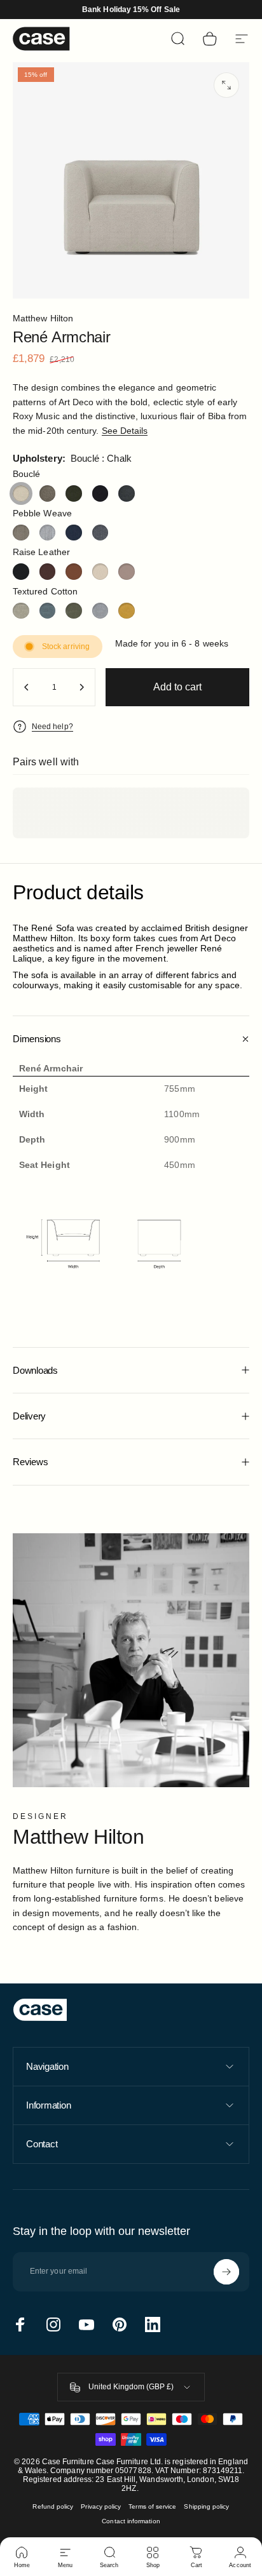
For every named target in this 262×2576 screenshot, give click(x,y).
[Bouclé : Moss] (74, 493)
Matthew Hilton (43, 318)
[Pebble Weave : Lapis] (74, 533)
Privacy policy (101, 2506)
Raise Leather (41, 552)
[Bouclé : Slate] (127, 493)
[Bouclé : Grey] (48, 493)
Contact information (131, 2521)
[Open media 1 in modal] (226, 85)
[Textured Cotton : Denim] (48, 611)
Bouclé (26, 474)
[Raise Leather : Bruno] (48, 572)
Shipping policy (206, 2506)
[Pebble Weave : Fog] (48, 533)
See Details (125, 431)
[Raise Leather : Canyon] (74, 572)
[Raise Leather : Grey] (127, 572)
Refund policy (53, 2506)
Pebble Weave (42, 513)
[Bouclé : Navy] (100, 493)
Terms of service (152, 2506)
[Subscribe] (226, 2272)
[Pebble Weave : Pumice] (100, 533)
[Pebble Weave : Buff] (21, 533)
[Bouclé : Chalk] (21, 493)
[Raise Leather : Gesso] (100, 572)
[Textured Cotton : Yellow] (127, 611)
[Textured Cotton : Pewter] (100, 611)
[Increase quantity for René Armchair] (81, 687)
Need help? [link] (52, 727)
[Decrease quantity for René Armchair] (27, 687)
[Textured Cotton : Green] (74, 611)
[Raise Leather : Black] (21, 572)
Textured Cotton (45, 591)
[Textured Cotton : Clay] (21, 611)
